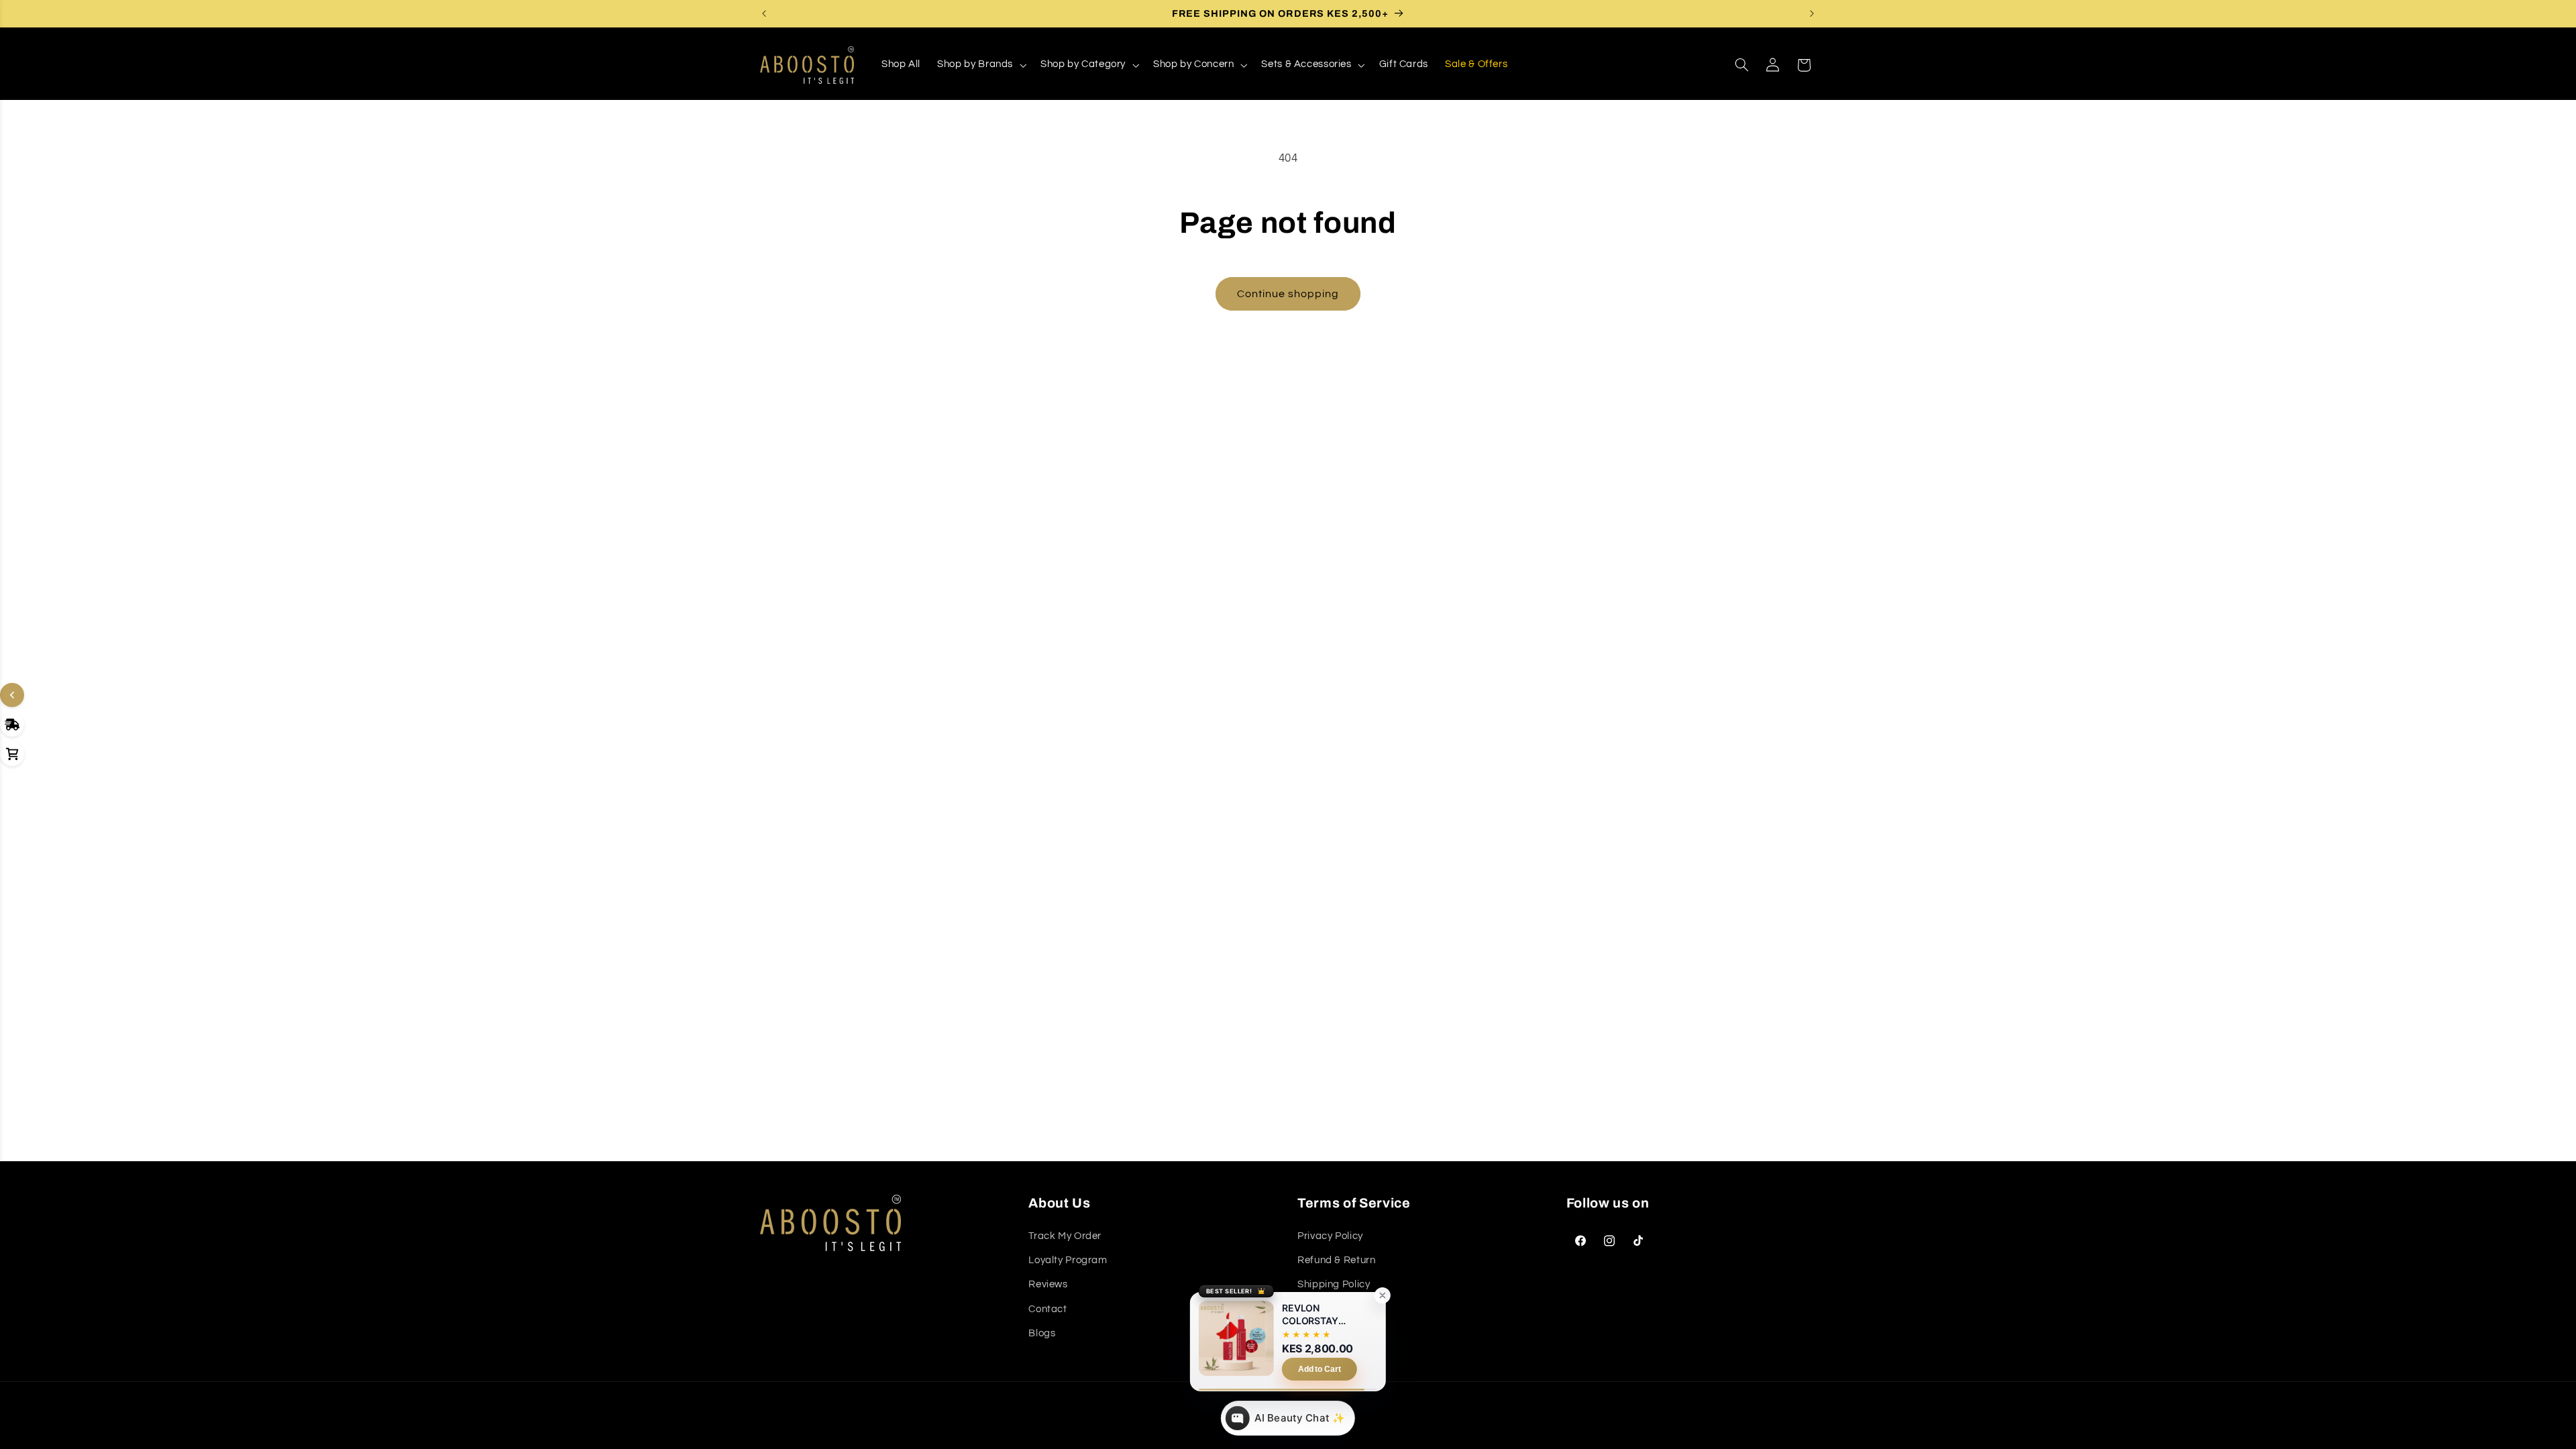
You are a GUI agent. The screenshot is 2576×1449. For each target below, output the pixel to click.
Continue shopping (1288, 294)
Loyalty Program (1068, 1260)
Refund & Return (1336, 1260)
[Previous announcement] (764, 13)
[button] (981, 65)
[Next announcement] (1812, 13)
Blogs (1042, 1333)
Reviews (1048, 1284)
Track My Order (1065, 1236)
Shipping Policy (1334, 1284)
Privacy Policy (1330, 1236)
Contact (1048, 1309)
